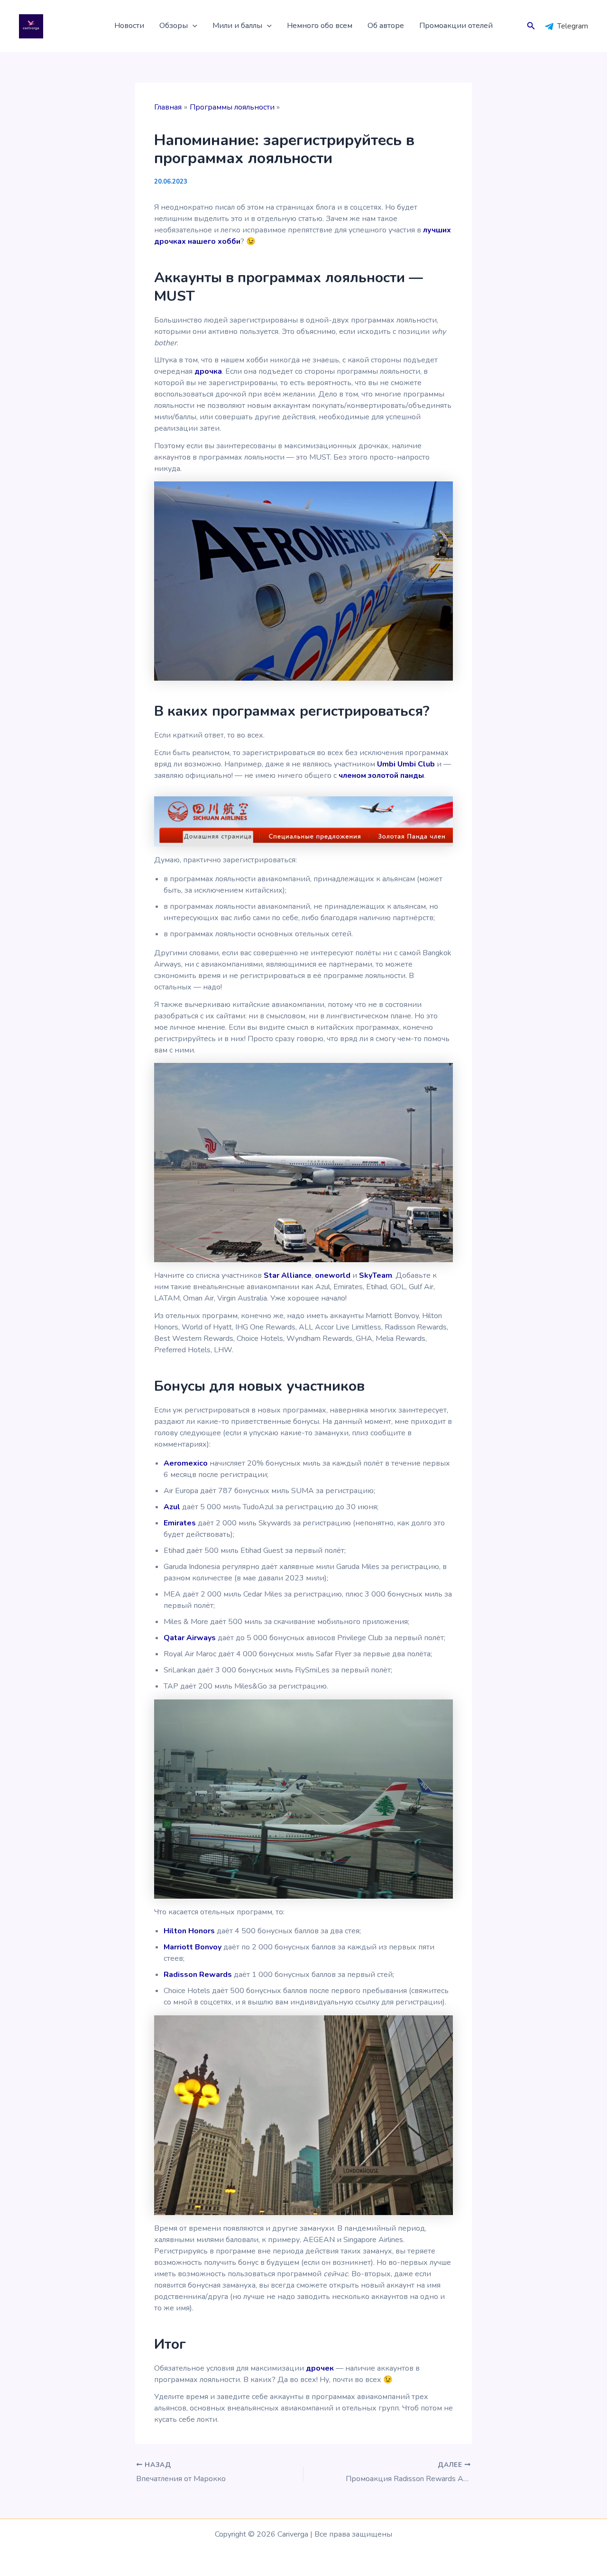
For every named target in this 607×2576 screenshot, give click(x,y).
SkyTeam (376, 1275)
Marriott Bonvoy (193, 1947)
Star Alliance (288, 1275)
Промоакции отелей (456, 26)
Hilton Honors (189, 1931)
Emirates (180, 1523)
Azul (172, 1507)
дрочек (320, 2368)
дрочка (208, 371)
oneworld (333, 1275)
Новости (129, 26)
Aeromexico (186, 1463)
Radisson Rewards (198, 1975)
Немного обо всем (320, 26)
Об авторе (386, 26)
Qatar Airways (190, 1638)
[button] (193, 26)
